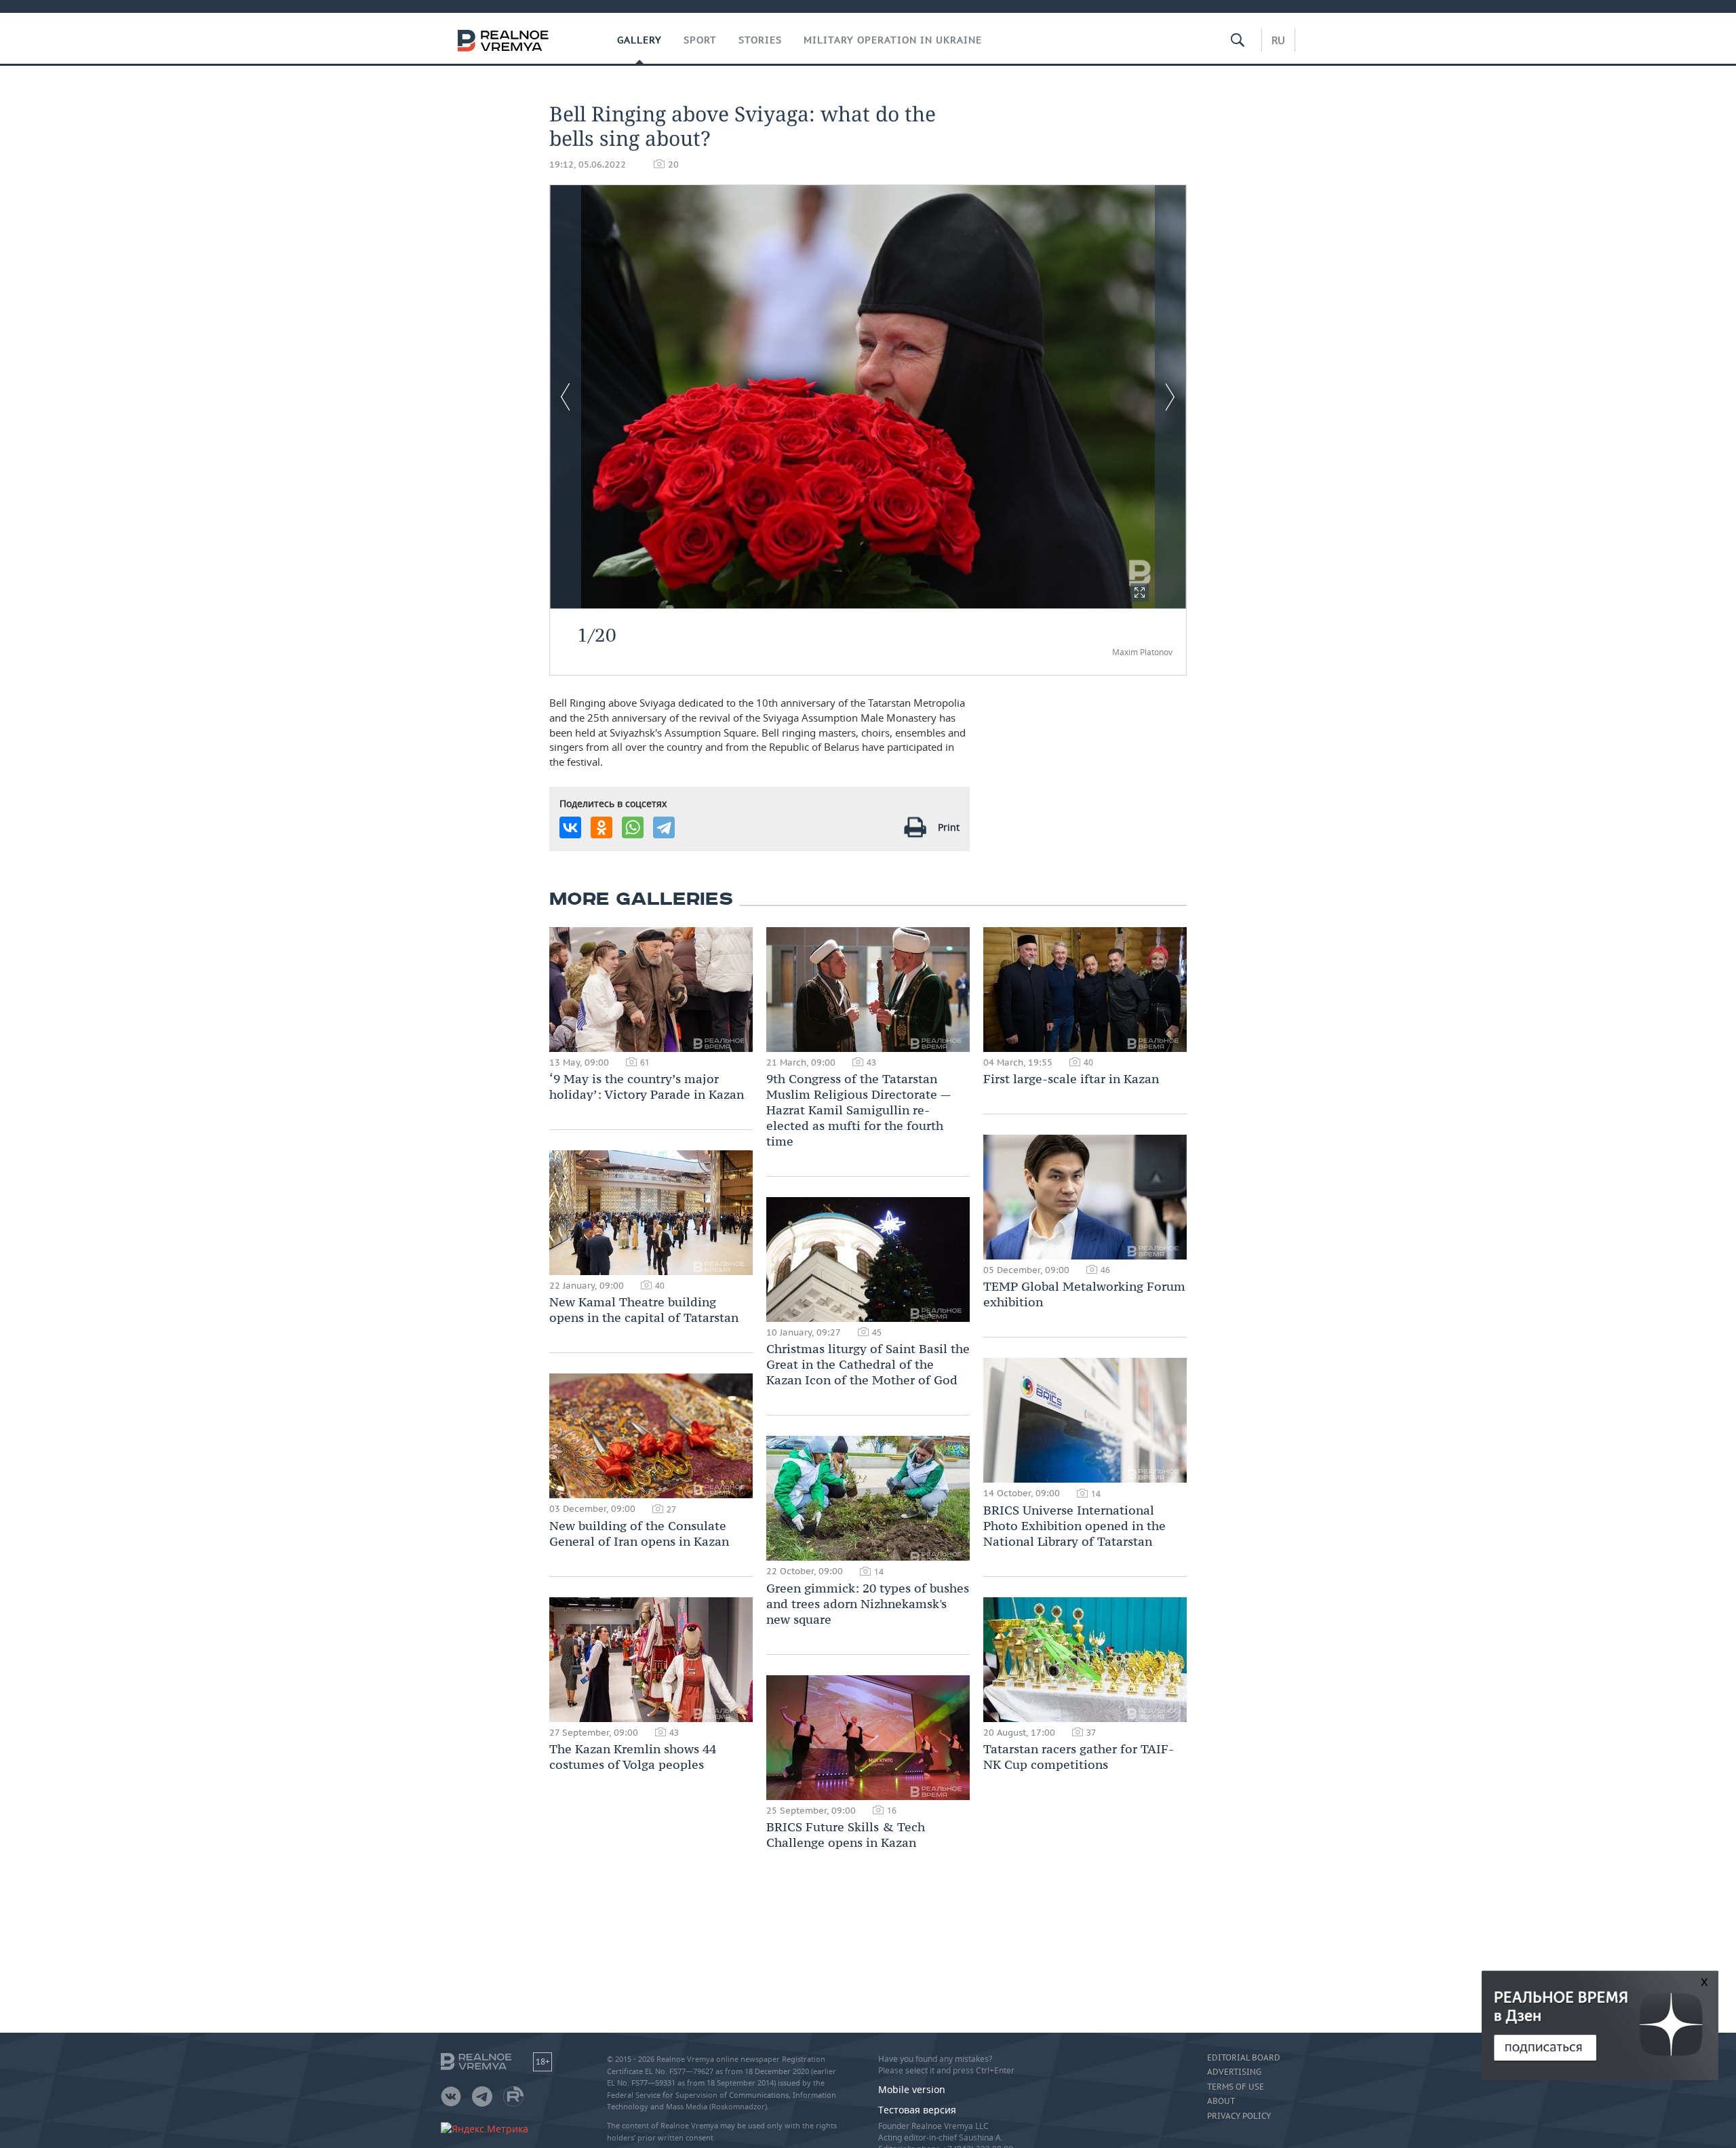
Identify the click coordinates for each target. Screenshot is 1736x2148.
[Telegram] (664, 827)
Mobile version (912, 2089)
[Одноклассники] (601, 827)
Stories (760, 40)
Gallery (639, 40)
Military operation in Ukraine (893, 40)
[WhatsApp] (633, 827)
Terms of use (1236, 2087)
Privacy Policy (1239, 2116)
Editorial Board (1244, 2058)
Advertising (1234, 2072)
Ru (1278, 40)
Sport (700, 40)
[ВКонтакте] (570, 827)
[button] (1140, 592)
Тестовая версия (917, 2110)
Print (949, 827)
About (1221, 2101)
